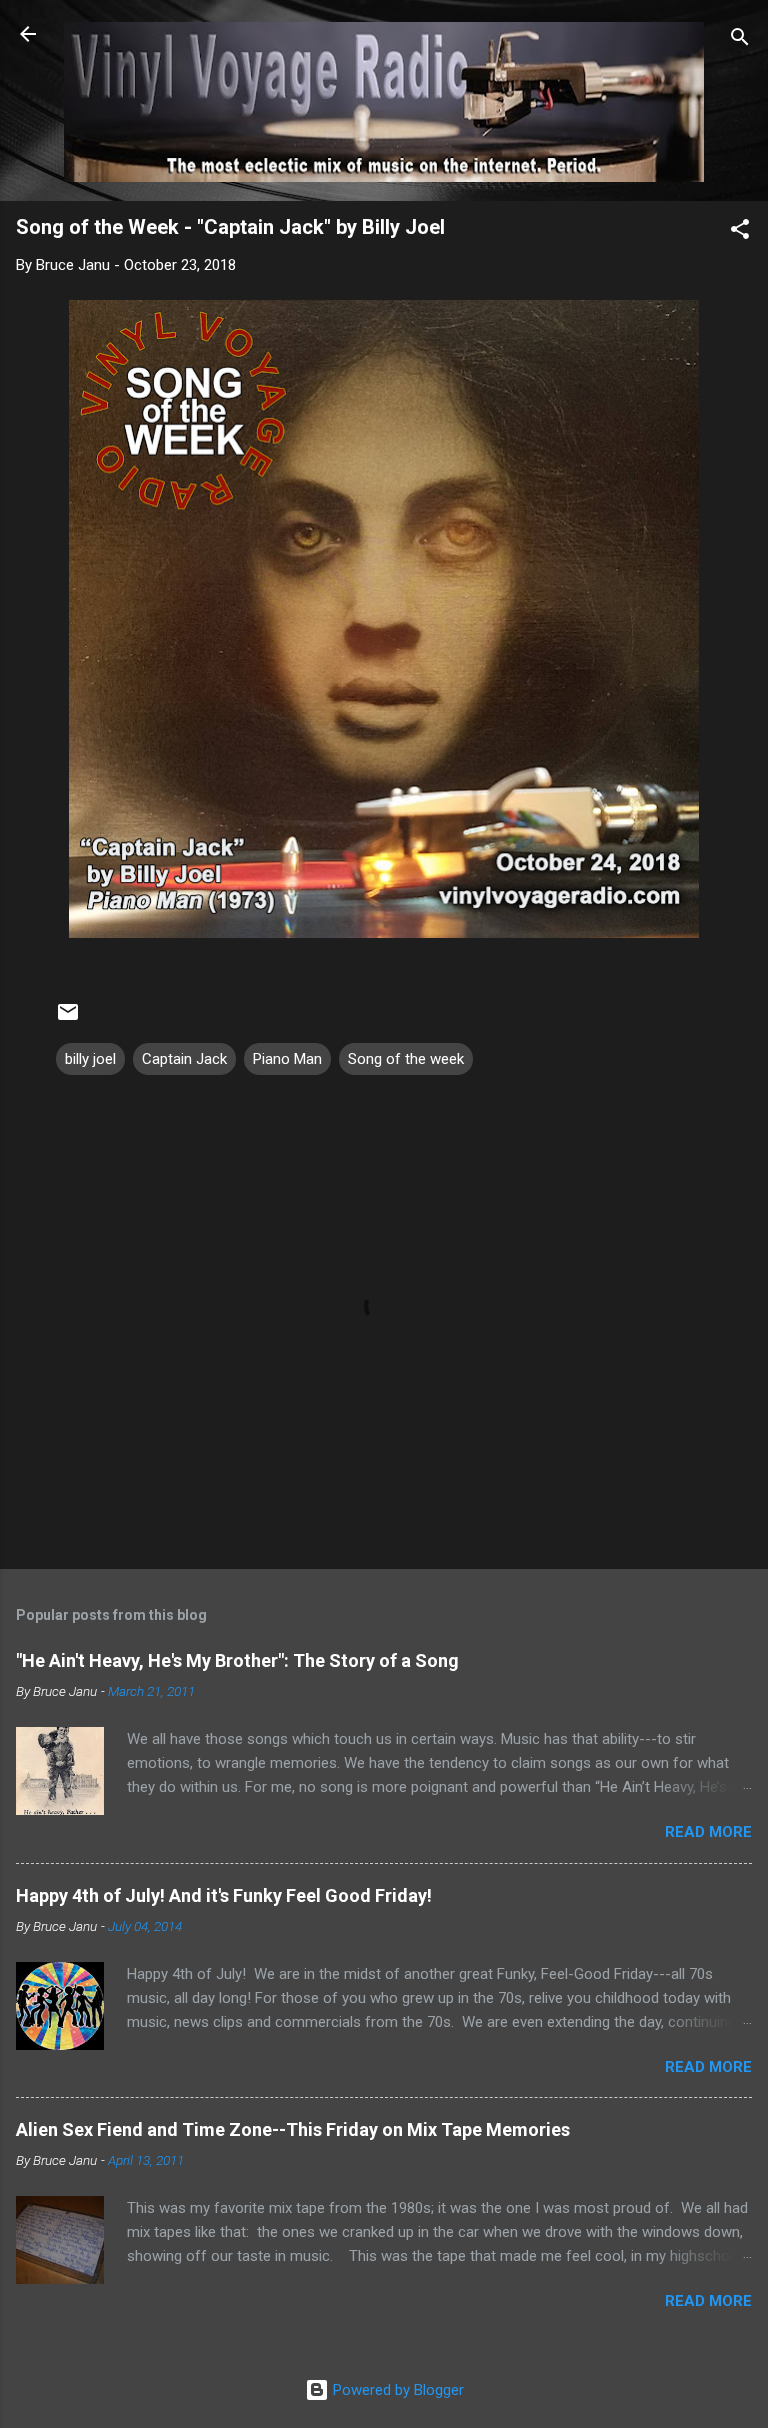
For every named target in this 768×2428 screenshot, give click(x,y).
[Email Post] (68, 1019)
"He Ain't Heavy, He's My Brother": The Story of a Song (237, 1660)
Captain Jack (184, 1059)
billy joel (90, 1059)
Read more (708, 1832)
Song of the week (406, 1059)
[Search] (740, 40)
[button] (740, 232)
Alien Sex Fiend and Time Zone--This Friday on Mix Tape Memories (293, 2129)
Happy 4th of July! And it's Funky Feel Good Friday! (224, 1895)
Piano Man (287, 1059)
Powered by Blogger (396, 2390)
